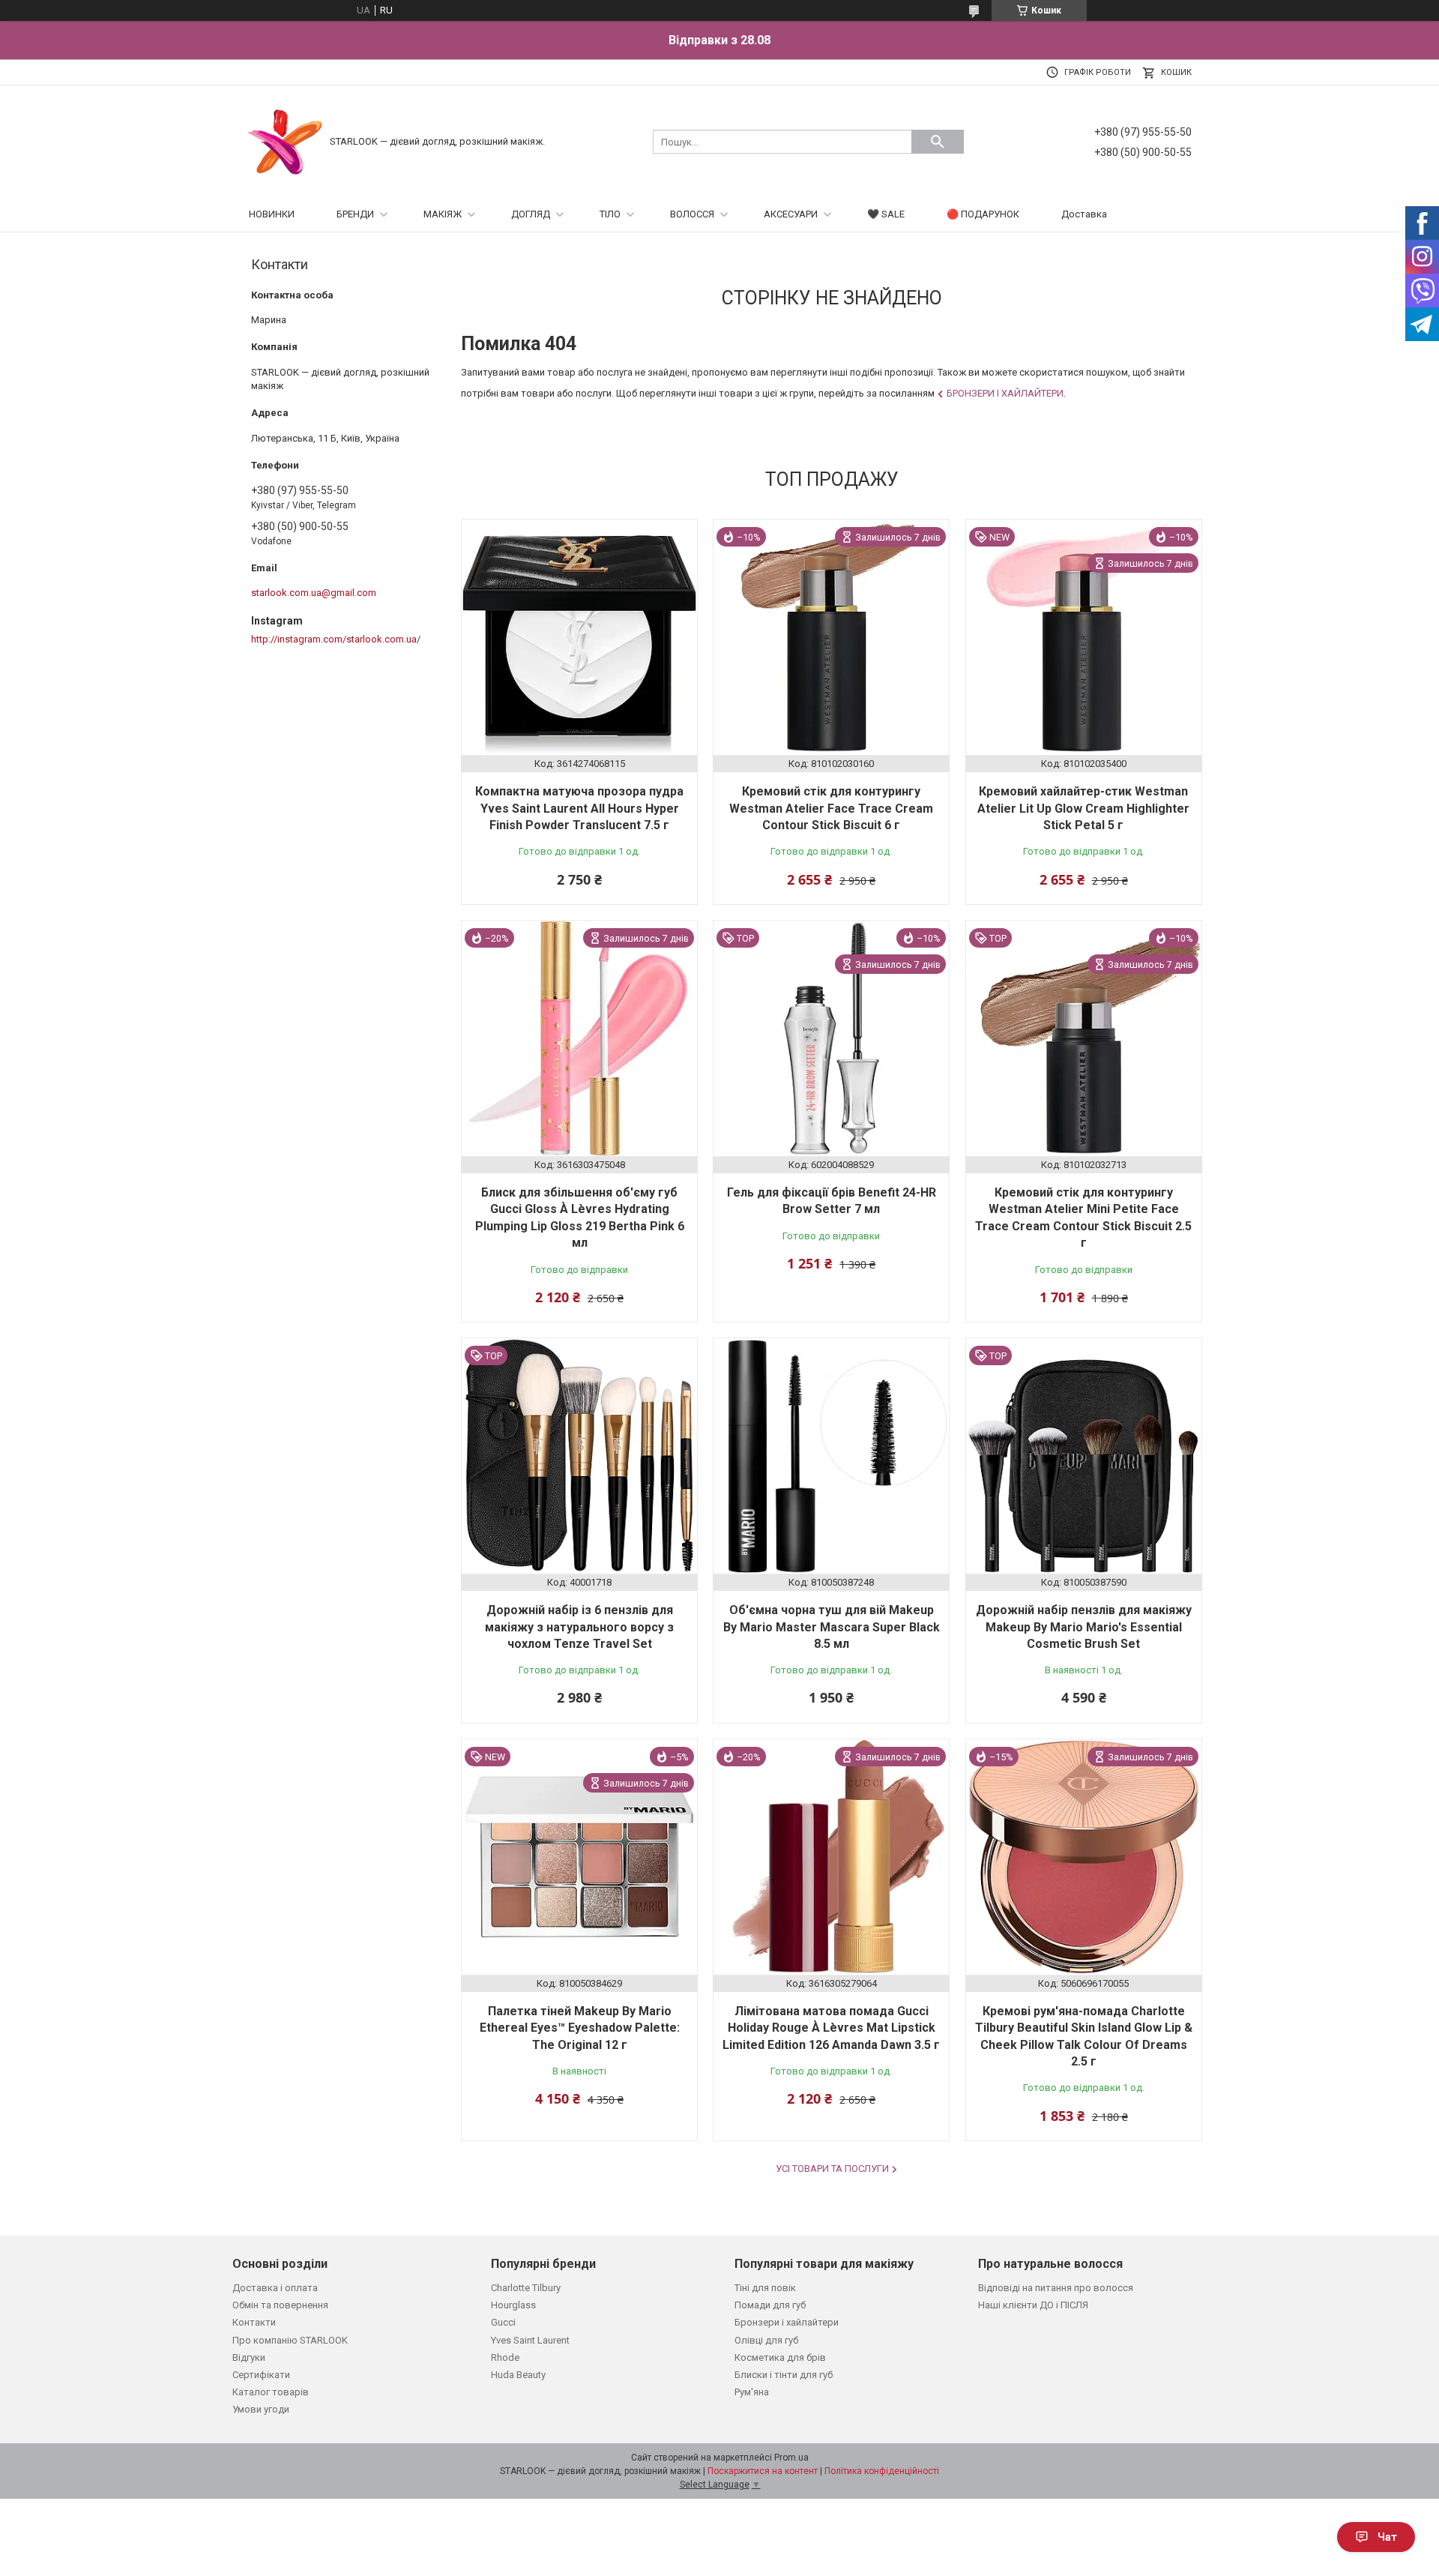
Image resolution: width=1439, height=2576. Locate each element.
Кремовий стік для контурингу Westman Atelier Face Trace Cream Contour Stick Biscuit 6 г (831, 808)
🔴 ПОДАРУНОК (983, 214)
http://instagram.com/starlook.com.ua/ (336, 639)
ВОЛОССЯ (692, 214)
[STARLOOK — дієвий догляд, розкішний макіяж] (285, 141)
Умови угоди (261, 2409)
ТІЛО (610, 214)
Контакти (254, 2322)
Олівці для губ (766, 2340)
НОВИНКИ (272, 214)
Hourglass (513, 2305)
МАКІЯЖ (443, 214)
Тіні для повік (765, 2288)
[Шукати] (938, 142)
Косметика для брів (780, 2357)
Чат (1387, 2537)
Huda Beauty (518, 2375)
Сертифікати (261, 2375)
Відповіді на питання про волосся (1056, 2288)
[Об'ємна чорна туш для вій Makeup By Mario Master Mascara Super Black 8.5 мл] (831, 1456)
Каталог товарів (271, 2392)
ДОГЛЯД (531, 214)
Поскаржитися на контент (763, 2471)
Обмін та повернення (280, 2305)
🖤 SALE (886, 214)
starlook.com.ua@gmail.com (314, 593)
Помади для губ (770, 2305)
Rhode (505, 2357)
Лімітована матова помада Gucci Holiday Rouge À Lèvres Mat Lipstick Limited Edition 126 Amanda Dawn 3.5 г (831, 2028)
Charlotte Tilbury (526, 2288)
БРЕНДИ (355, 214)
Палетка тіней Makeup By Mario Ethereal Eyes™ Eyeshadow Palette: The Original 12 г (580, 2028)
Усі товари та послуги (832, 2169)
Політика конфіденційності (882, 2471)
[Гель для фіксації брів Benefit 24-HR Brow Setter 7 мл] (831, 1038)
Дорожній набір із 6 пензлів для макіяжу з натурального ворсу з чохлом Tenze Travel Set (579, 1627)
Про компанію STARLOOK (290, 2340)
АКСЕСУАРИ (791, 214)
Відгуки (249, 2357)
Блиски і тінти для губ (784, 2375)
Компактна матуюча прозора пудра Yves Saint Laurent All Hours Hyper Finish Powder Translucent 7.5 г (579, 808)
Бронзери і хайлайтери (1005, 393)
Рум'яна (752, 2392)
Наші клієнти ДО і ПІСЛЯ (1033, 2305)
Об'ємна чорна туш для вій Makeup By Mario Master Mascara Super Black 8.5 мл (832, 1627)
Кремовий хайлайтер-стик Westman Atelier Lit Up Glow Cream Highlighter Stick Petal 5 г (1083, 808)
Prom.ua (791, 2458)
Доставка (1084, 214)
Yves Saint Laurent (530, 2340)
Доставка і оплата (275, 2288)
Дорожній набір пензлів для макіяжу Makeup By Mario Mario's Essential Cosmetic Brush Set (1084, 1627)
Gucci (503, 2322)
